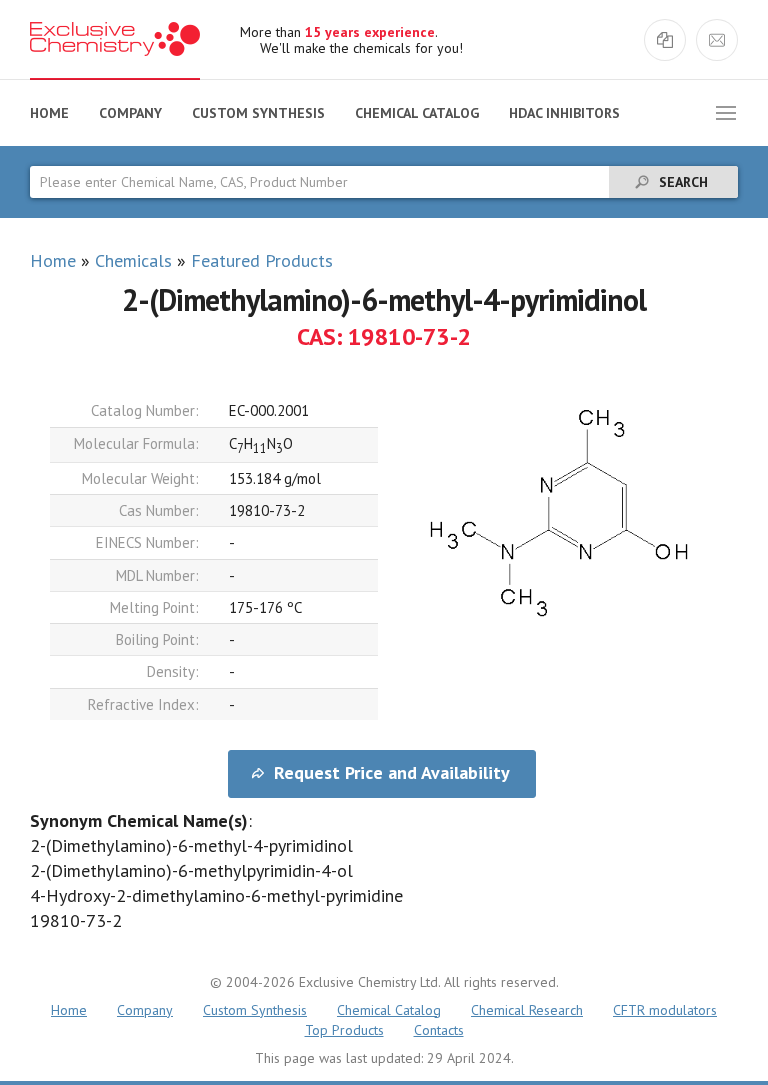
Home (49, 113)
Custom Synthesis (258, 113)
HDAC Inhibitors (564, 113)
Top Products (344, 1030)
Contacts (439, 1030)
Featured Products (262, 260)
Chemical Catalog (417, 113)
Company (130, 113)
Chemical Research (527, 1010)
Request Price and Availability (392, 772)
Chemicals (133, 260)
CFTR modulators (665, 1010)
